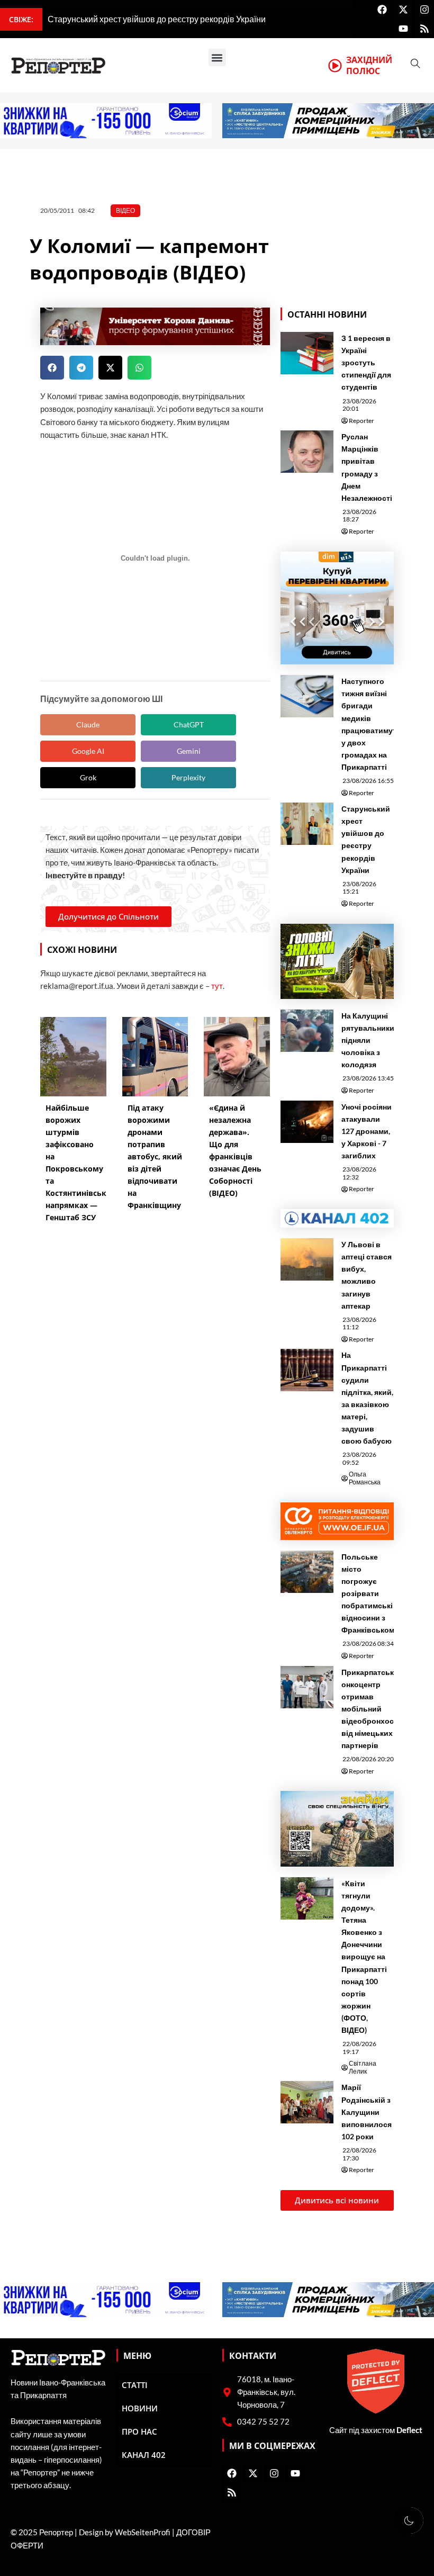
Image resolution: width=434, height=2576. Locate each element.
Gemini (189, 751)
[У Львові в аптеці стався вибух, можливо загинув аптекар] (307, 1259)
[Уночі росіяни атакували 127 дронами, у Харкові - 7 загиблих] (307, 1122)
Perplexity (188, 777)
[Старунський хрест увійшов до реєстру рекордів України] (307, 824)
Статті (135, 2385)
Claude (88, 724)
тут (217, 986)
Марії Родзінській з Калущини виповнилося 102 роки (367, 2111)
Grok (88, 777)
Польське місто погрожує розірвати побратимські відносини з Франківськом (368, 1593)
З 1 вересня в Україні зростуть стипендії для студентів (366, 362)
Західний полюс (369, 65)
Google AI (88, 751)
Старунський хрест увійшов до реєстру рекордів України (366, 839)
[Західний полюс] (335, 66)
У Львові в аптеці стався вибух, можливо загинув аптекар (367, 1275)
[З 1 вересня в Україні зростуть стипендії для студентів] (307, 353)
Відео (125, 210)
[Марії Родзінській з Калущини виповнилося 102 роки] (307, 2102)
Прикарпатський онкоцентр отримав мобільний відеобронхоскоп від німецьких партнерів (374, 1709)
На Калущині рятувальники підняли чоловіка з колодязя (368, 1040)
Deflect (409, 2430)
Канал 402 (144, 2455)
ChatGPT (189, 724)
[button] (217, 57)
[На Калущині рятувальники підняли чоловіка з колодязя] (307, 1031)
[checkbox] (409, 2520)
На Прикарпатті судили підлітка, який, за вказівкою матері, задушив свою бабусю (367, 1398)
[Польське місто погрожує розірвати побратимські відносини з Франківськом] (307, 1572)
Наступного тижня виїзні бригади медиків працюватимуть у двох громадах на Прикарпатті (371, 724)
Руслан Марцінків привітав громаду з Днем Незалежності (367, 467)
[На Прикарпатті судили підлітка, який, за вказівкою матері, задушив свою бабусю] (307, 1370)
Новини (140, 2408)
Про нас (139, 2431)
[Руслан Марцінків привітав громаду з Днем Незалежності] (307, 452)
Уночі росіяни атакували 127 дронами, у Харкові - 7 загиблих (367, 1131)
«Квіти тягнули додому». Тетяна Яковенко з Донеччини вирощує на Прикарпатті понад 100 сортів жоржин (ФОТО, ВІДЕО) (364, 1957)
